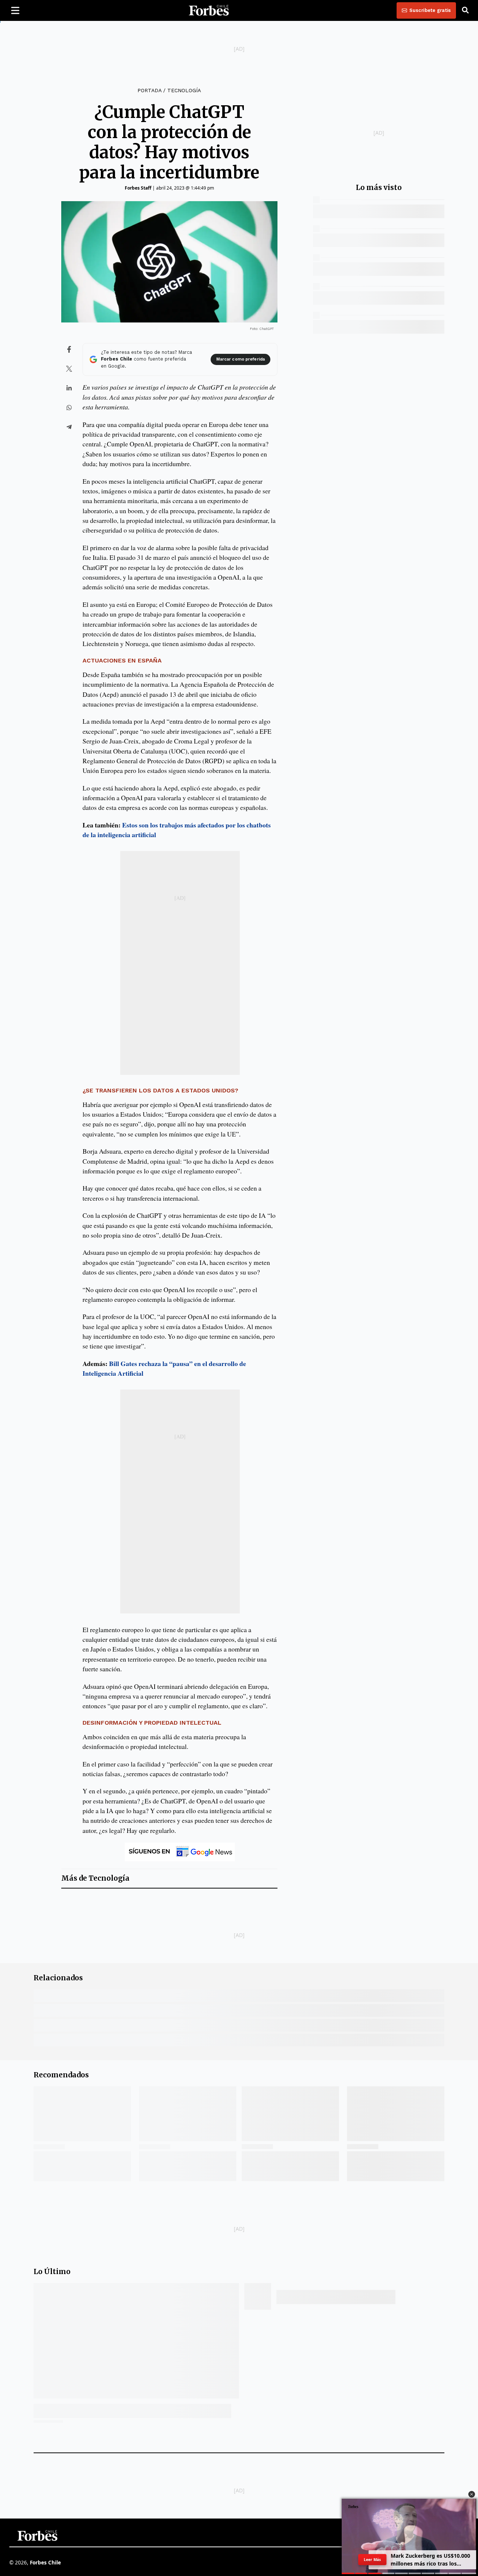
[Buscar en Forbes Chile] (465, 10)
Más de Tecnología (95, 1878)
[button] (472, 2494)
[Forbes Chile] (209, 10)
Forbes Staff (138, 188)
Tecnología (184, 90)
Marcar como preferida (240, 359)
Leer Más (373, 2560)
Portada (149, 90)
